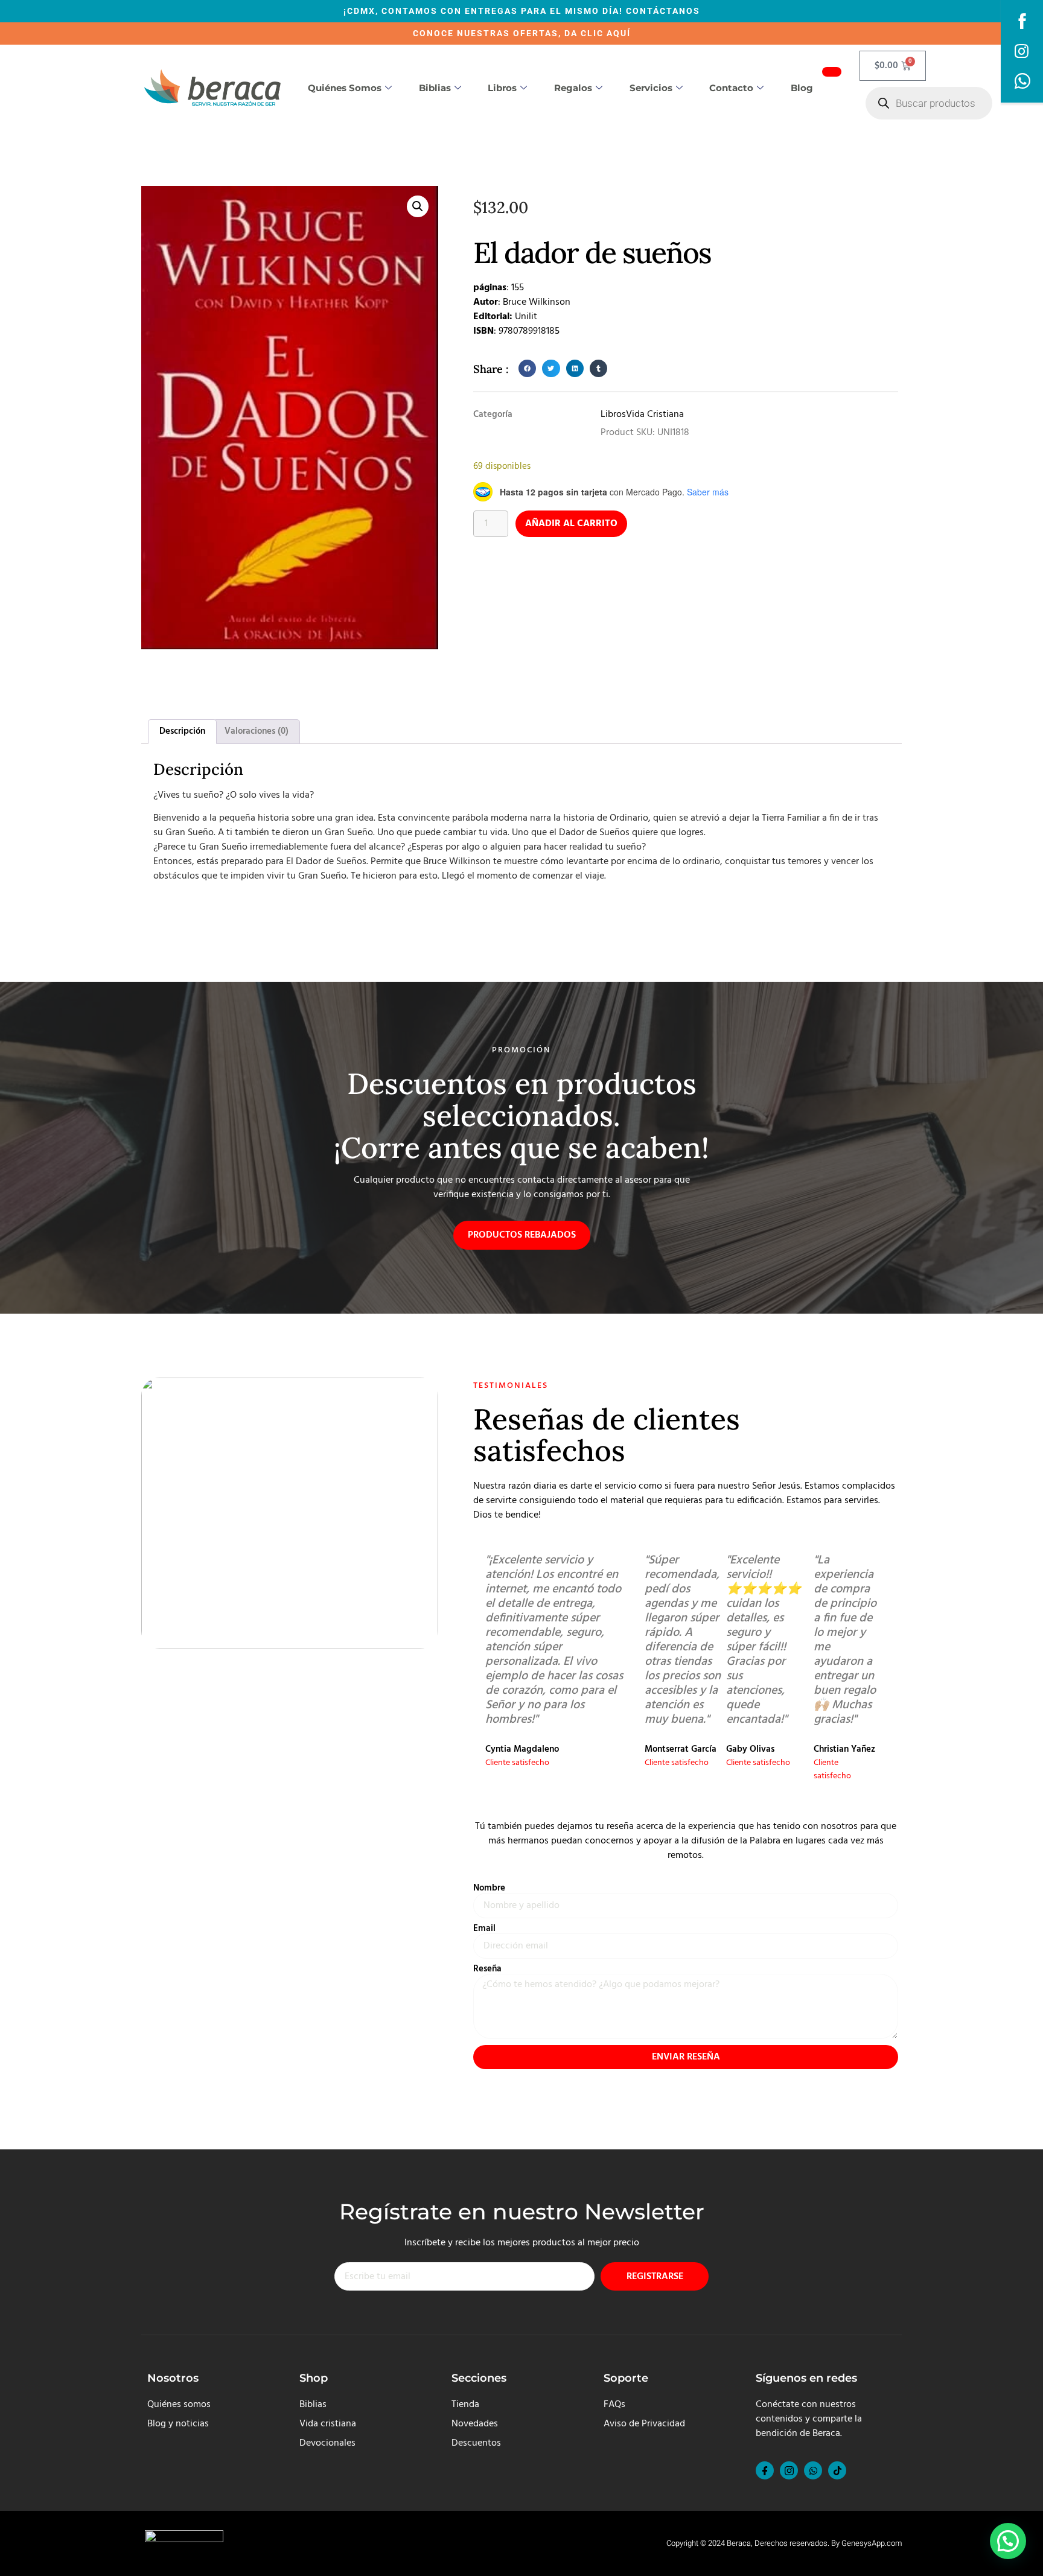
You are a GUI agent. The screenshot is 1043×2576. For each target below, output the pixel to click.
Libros (502, 88)
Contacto (731, 88)
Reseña (487, 1969)
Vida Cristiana (655, 415)
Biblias (435, 88)
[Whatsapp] (813, 2470)
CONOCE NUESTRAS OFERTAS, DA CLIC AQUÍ (522, 33)
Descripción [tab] (182, 731)
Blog (802, 88)
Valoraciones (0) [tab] (257, 731)
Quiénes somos (345, 88)
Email (484, 1929)
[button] (418, 206)
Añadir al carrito (571, 524)
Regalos (573, 88)
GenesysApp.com (872, 2543)
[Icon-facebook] (765, 2470)
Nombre (489, 1888)
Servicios (651, 88)
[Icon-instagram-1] (789, 2470)
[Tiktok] (837, 2470)
